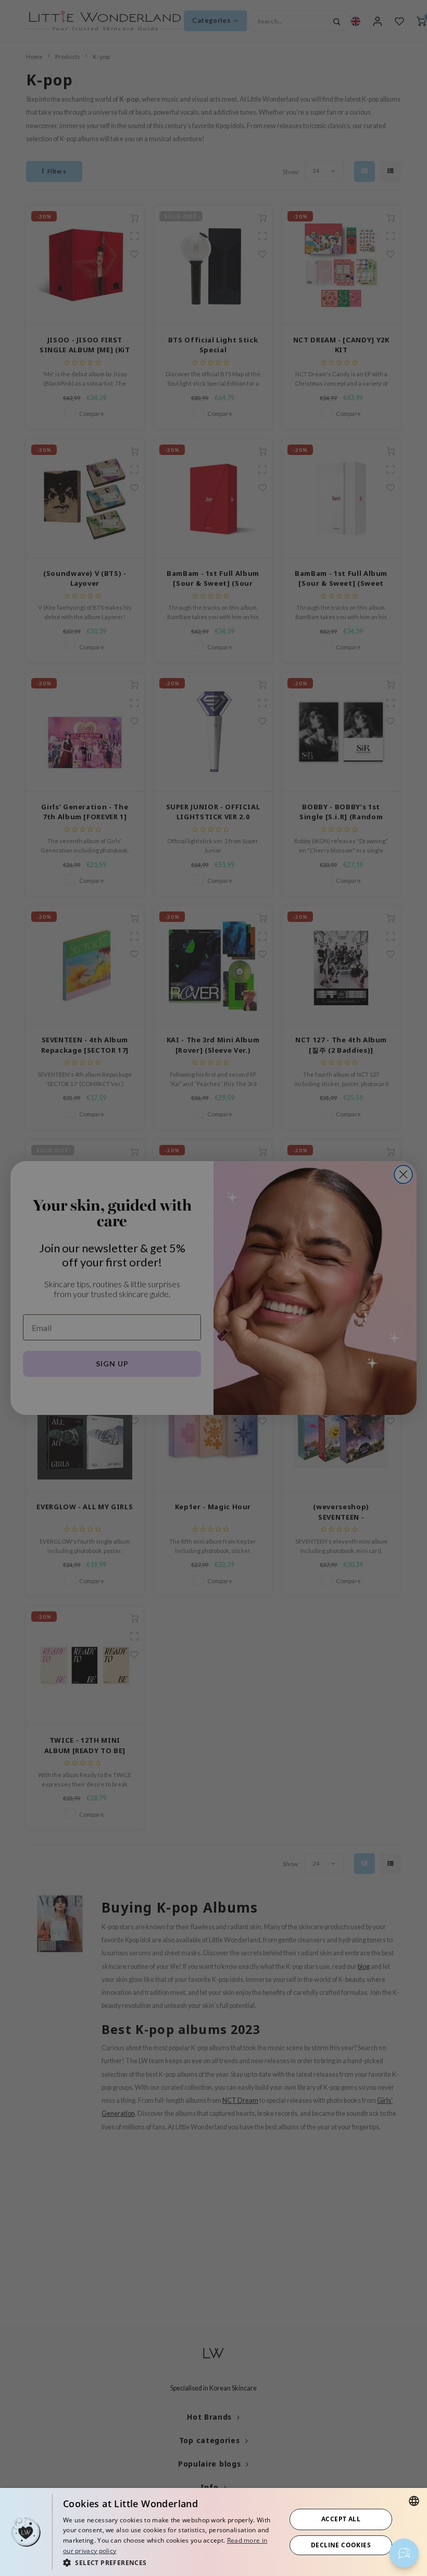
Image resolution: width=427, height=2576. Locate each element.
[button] (171, 2562)
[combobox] (414, 2501)
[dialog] (213, 2532)
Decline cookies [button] (341, 2545)
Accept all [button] (341, 2519)
